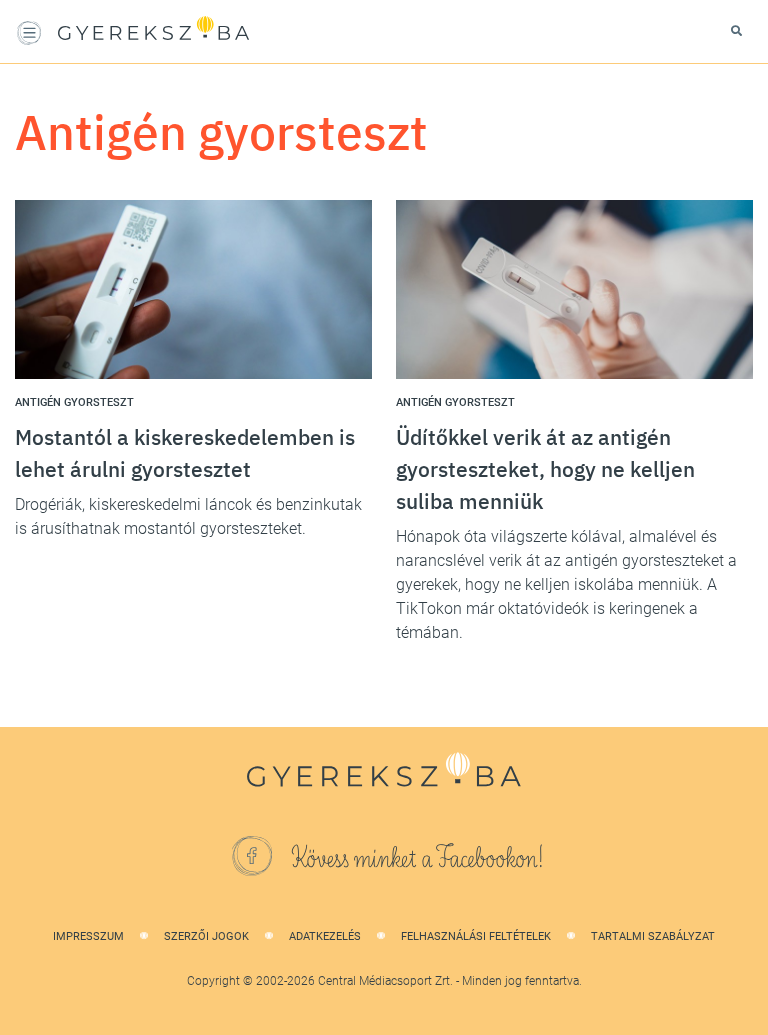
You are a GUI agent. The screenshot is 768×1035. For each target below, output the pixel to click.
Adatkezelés (325, 936)
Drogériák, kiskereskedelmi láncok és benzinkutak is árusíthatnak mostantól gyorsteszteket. (188, 516)
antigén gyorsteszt (74, 402)
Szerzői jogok (206, 936)
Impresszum (88, 936)
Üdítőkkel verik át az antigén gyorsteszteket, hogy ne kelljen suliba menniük (545, 469)
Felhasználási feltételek (476, 936)
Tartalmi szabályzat (653, 936)
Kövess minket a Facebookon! (418, 859)
